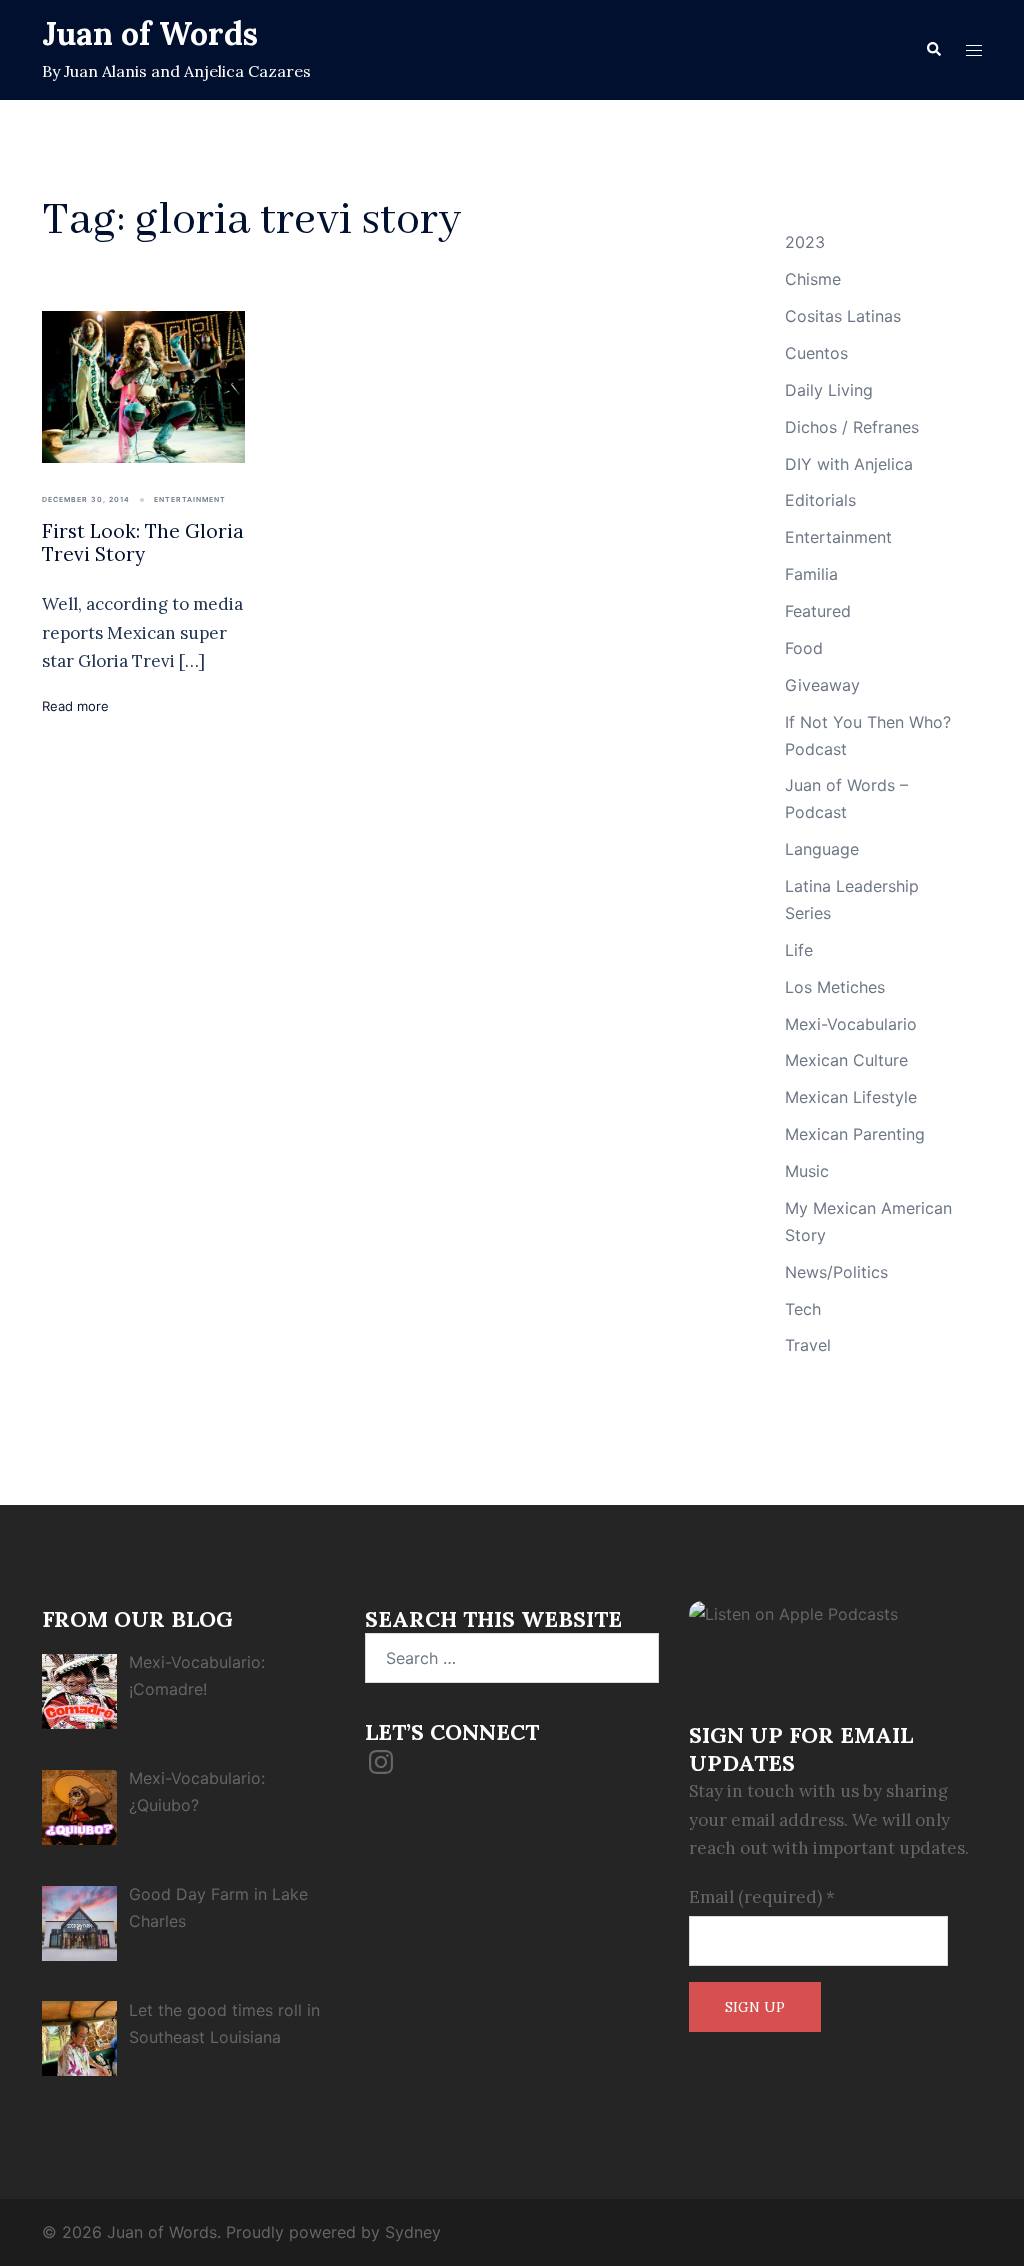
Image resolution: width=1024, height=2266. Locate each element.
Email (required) (762, 1897)
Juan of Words (150, 33)
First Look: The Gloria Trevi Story (143, 542)
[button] (933, 50)
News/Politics (836, 1272)
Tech (803, 1309)
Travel (808, 1345)
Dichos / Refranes (852, 427)
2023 (805, 242)
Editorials (820, 500)
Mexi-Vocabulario (851, 1024)
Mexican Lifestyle (851, 1097)
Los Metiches (835, 987)
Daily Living (829, 390)
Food (804, 648)
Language (822, 849)
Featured (818, 611)
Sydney (413, 2232)
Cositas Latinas (843, 316)
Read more (75, 706)
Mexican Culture (846, 1060)
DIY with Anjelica (849, 464)
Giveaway (822, 685)
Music (807, 1171)
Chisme (813, 279)
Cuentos (816, 353)
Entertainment (190, 499)
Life (799, 950)
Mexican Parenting (855, 1134)
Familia (811, 574)
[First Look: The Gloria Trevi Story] (143, 385)
